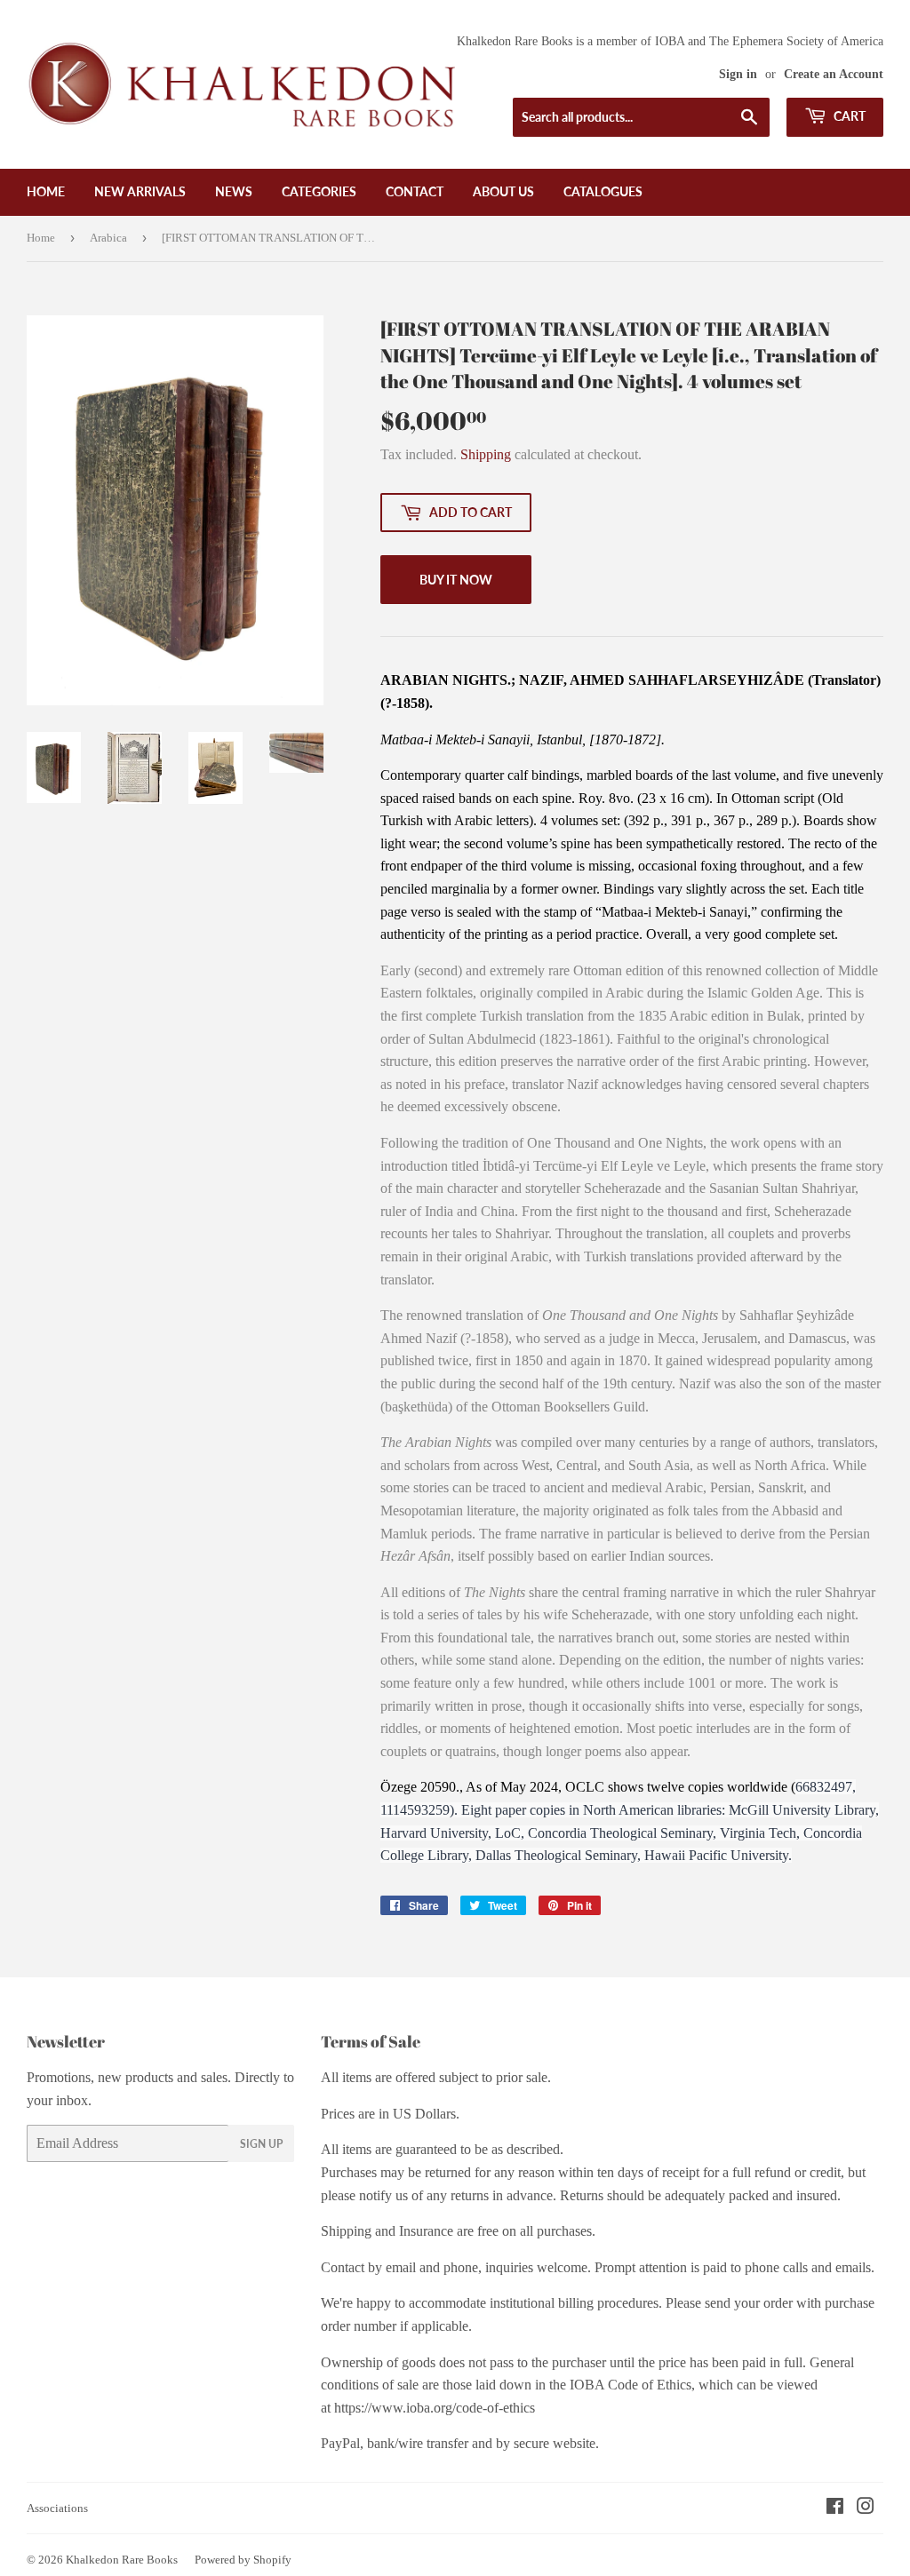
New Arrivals (140, 191)
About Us (503, 191)
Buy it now (456, 580)
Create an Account (834, 74)
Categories (319, 191)
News (234, 191)
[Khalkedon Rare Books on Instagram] (866, 2508)
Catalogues (603, 191)
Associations (57, 2508)
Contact (415, 191)
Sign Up (261, 2144)
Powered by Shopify (243, 2560)
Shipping (486, 454)
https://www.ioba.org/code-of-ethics (435, 2408)
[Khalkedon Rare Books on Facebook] (835, 2508)
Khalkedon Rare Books (122, 2560)
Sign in (738, 74)
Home (46, 191)
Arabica (108, 238)
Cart (848, 116)
